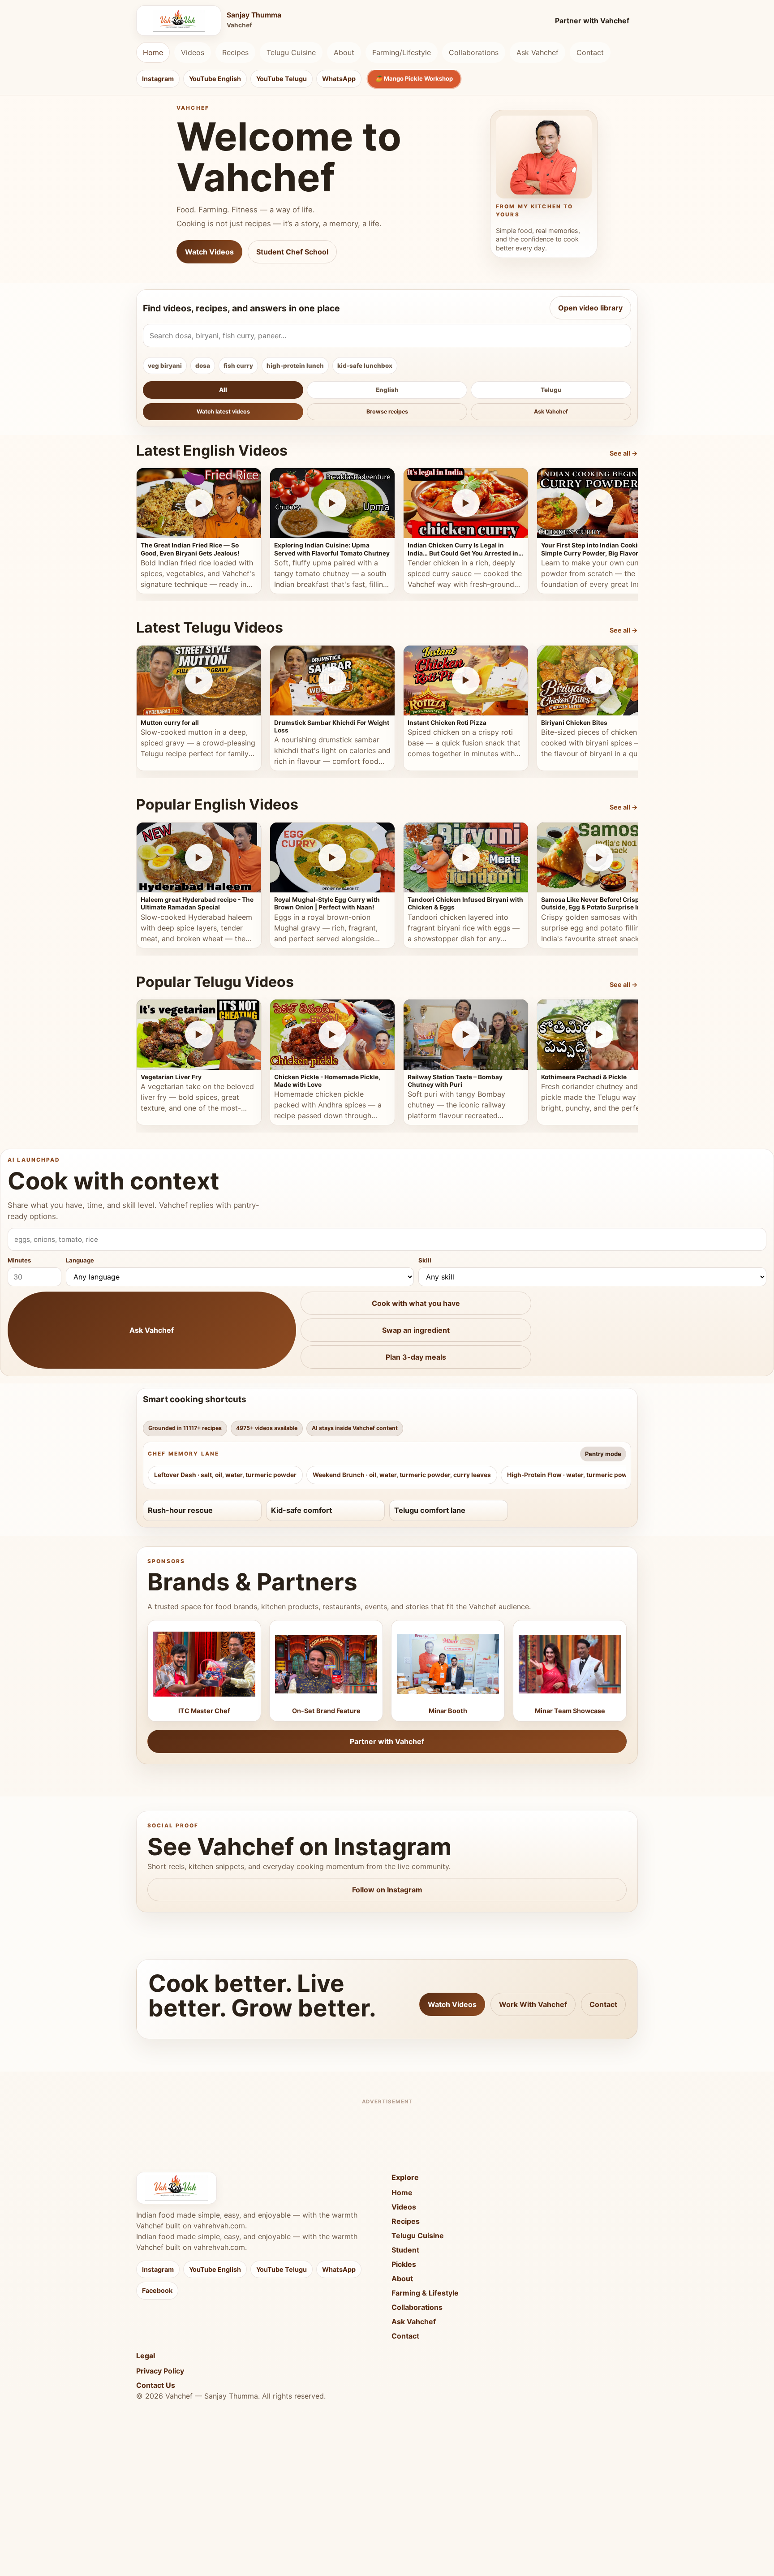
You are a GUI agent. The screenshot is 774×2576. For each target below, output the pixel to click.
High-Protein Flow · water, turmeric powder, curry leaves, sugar (603, 1475)
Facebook (157, 2290)
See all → (624, 453)
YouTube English (215, 79)
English (387, 390)
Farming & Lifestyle (425, 2293)
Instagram (158, 79)
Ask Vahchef (537, 52)
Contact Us (156, 2385)
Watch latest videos (223, 411)
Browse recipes (387, 411)
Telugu (551, 390)
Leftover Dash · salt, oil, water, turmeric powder (225, 1475)
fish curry (238, 366)
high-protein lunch (295, 366)
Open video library (590, 308)
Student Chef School (292, 252)
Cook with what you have (416, 1303)
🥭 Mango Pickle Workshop (414, 78)
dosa (203, 366)
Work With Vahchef (533, 2004)
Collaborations (474, 52)
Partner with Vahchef (592, 21)
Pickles (404, 2264)
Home (153, 52)
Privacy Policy (160, 2371)
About (344, 52)
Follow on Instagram (387, 1890)
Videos (193, 52)
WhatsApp (339, 79)
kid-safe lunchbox (365, 366)
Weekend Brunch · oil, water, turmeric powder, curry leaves (402, 1475)
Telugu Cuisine (291, 52)
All (223, 390)
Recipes (235, 52)
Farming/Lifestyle (402, 52)
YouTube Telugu (282, 79)
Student (405, 2250)
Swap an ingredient (416, 1330)
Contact (590, 52)
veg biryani (165, 366)
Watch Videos (209, 252)
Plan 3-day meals (416, 1357)
